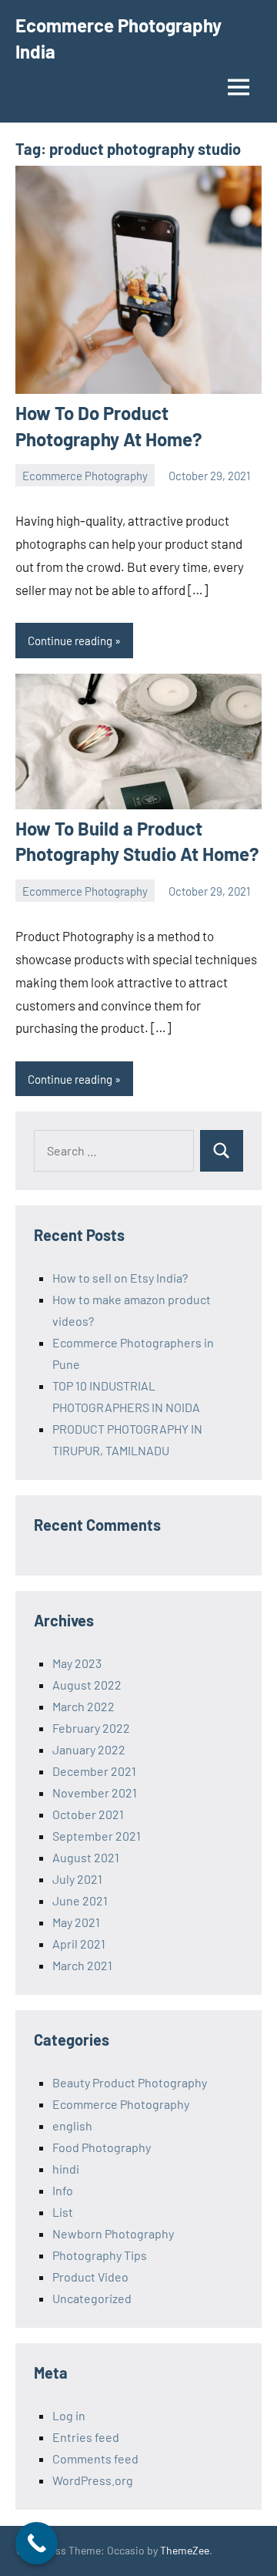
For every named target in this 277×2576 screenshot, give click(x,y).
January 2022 (89, 1749)
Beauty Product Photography (130, 2082)
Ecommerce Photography (85, 476)
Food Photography (102, 2147)
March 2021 (82, 1965)
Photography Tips (100, 2255)
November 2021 (95, 1792)
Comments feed (95, 2458)
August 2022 (87, 1685)
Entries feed (86, 2437)
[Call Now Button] (37, 2543)
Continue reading (70, 641)
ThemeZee (185, 2550)
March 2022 (83, 1706)
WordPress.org (93, 2480)
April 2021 (79, 1944)
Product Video (90, 2277)
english (72, 2125)
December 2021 (94, 1771)
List (63, 2212)
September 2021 (97, 1836)
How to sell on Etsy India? (120, 1278)
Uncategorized (92, 2298)
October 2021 (88, 1814)
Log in (69, 2415)
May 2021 (76, 1922)
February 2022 (91, 1728)
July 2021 (77, 1879)
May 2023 (77, 1663)
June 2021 (80, 1900)
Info (63, 2190)
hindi (66, 2169)
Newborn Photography (113, 2233)
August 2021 (86, 1857)
